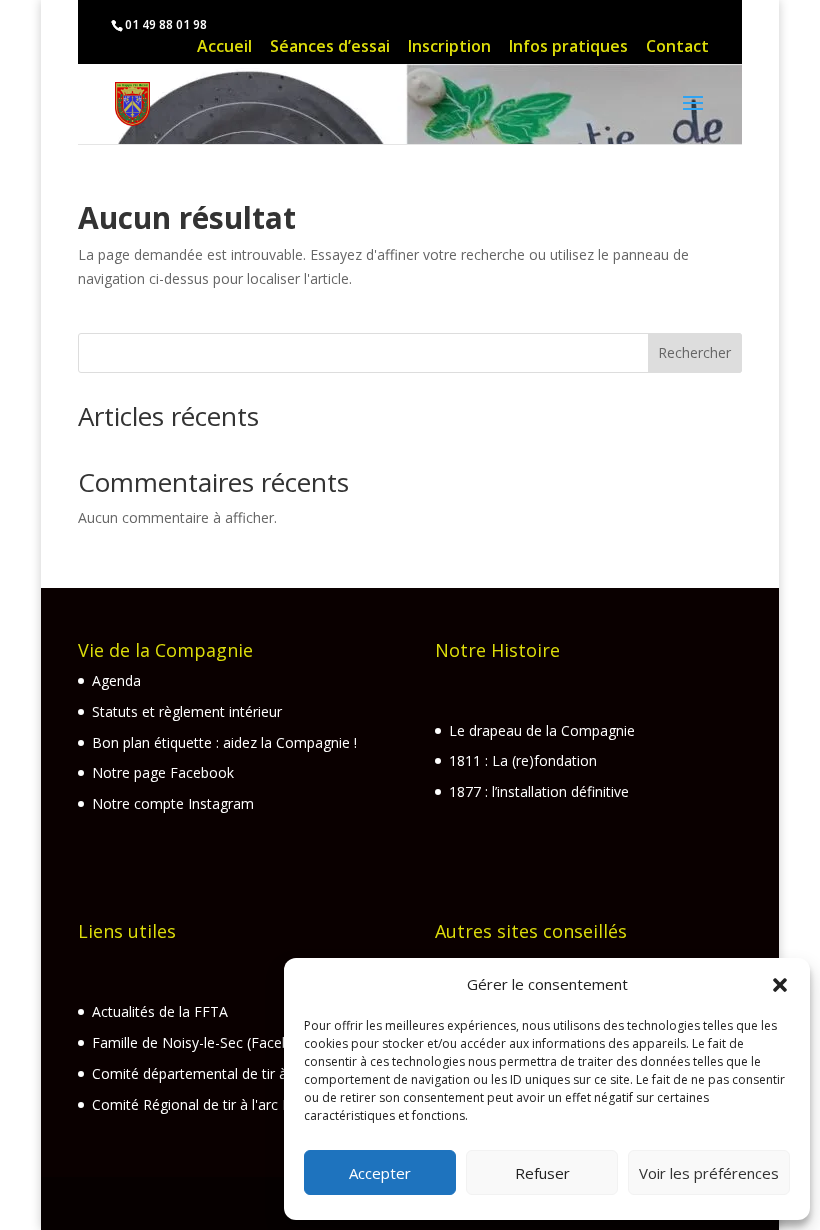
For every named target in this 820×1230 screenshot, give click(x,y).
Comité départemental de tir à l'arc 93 (214, 1073)
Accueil (224, 48)
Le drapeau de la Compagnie (542, 730)
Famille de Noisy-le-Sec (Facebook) (206, 1042)
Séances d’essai (330, 48)
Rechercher (694, 352)
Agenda (116, 680)
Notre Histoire (497, 650)
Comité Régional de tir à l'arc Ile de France (228, 1104)
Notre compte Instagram (173, 803)
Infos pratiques (568, 48)
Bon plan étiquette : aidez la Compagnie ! (224, 742)
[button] (780, 985)
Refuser (542, 1173)
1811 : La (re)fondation (523, 760)
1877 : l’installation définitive (539, 791)
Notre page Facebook (163, 772)
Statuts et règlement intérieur (187, 711)
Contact (677, 48)
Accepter (380, 1173)
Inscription (449, 48)
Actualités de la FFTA (160, 1011)
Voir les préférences (709, 1173)
